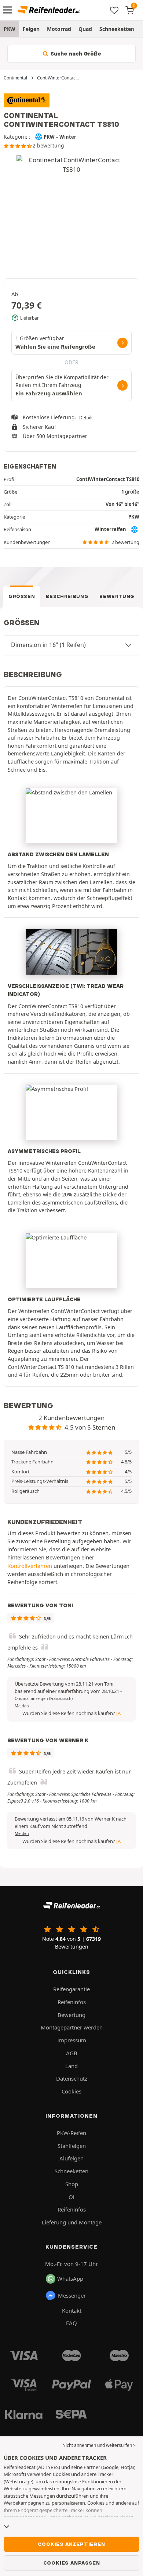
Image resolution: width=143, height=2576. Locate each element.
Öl (71, 2197)
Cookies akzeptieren (71, 2544)
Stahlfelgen (72, 2146)
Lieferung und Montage (72, 2222)
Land (71, 2066)
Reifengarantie (71, 1989)
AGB (72, 2053)
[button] (44, 1698)
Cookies (71, 2091)
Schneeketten (117, 29)
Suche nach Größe (75, 54)
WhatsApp (70, 2278)
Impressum (72, 2040)
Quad (85, 29)
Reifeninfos (72, 2002)
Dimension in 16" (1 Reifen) (48, 645)
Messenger (72, 2295)
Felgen (31, 29)
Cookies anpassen (72, 2563)
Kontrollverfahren (30, 1566)
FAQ (71, 2323)
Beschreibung (67, 596)
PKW (10, 29)
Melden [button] (22, 1706)
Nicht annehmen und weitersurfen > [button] (99, 2445)
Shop (72, 2184)
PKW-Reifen (71, 2133)
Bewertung (117, 596)
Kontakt (72, 2310)
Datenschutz (72, 2078)
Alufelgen (71, 2158)
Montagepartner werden (72, 2027)
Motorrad (59, 29)
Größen (22, 596)
